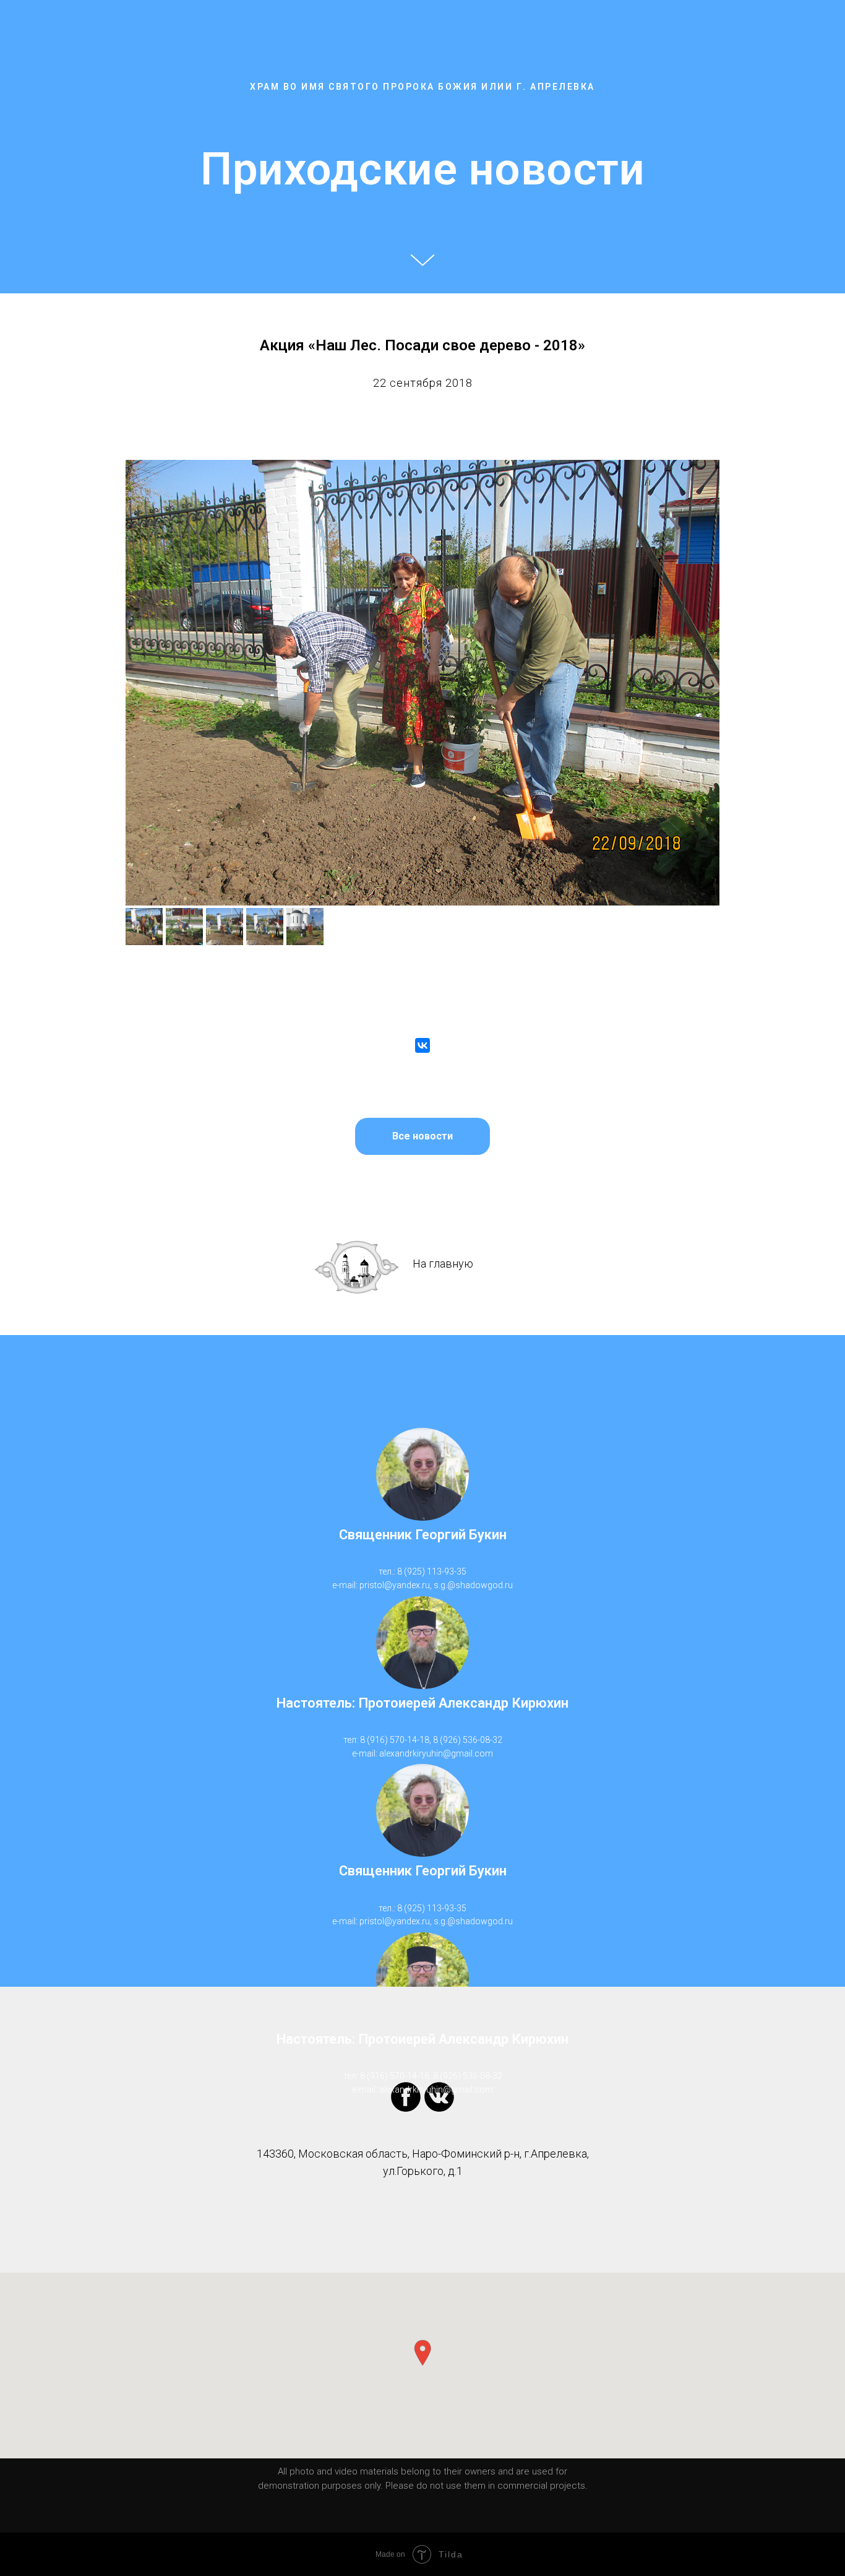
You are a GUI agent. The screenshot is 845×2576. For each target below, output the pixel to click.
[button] (422, 2353)
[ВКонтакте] (422, 1045)
